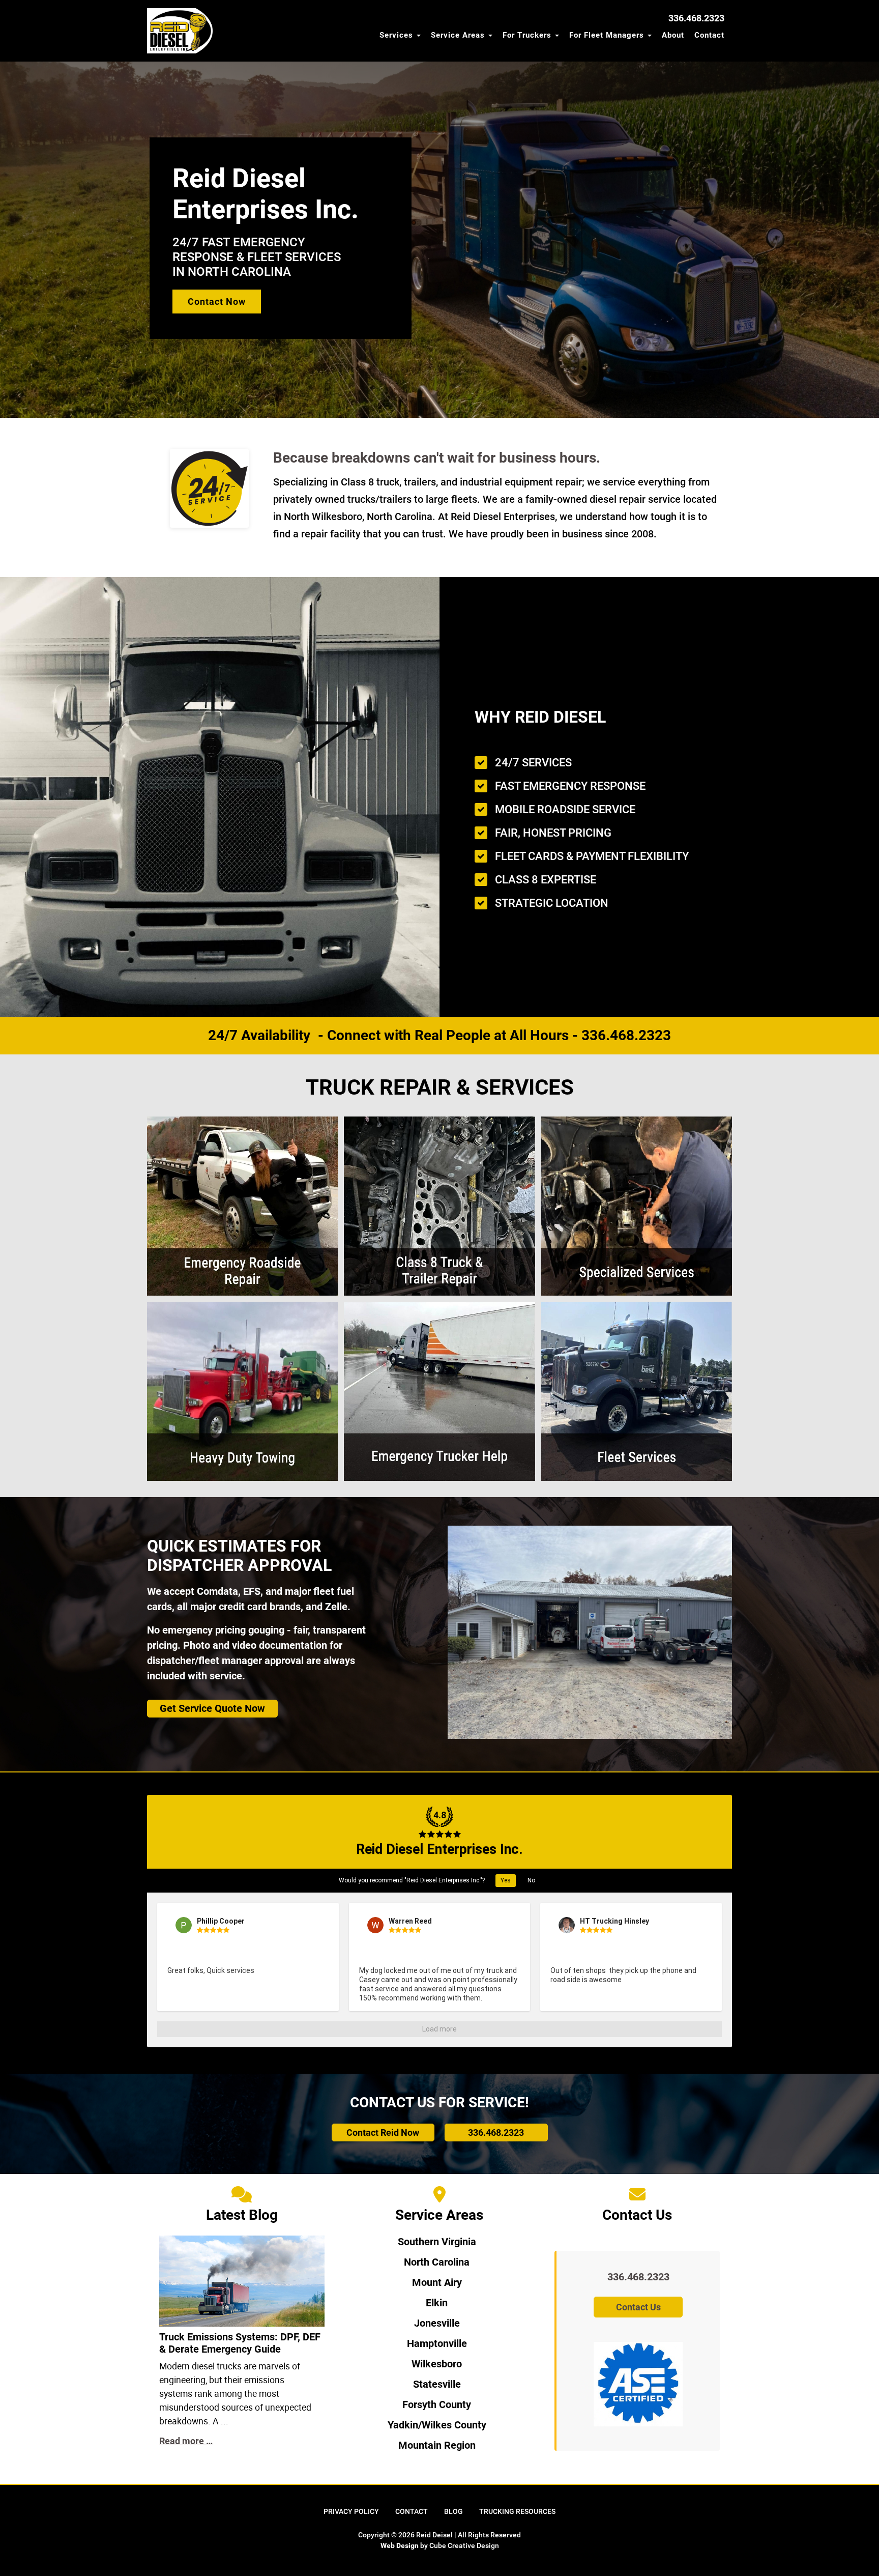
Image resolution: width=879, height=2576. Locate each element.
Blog (453, 2511)
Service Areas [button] (459, 35)
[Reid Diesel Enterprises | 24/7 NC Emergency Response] (181, 31)
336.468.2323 (496, 2133)
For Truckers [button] (528, 35)
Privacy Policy (351, 2511)
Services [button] (398, 35)
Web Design (400, 2545)
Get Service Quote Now (212, 1708)
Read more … (186, 2441)
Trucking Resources (517, 2511)
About (673, 35)
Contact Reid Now (383, 2133)
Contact (709, 35)
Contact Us (638, 2307)
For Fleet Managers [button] (608, 35)
